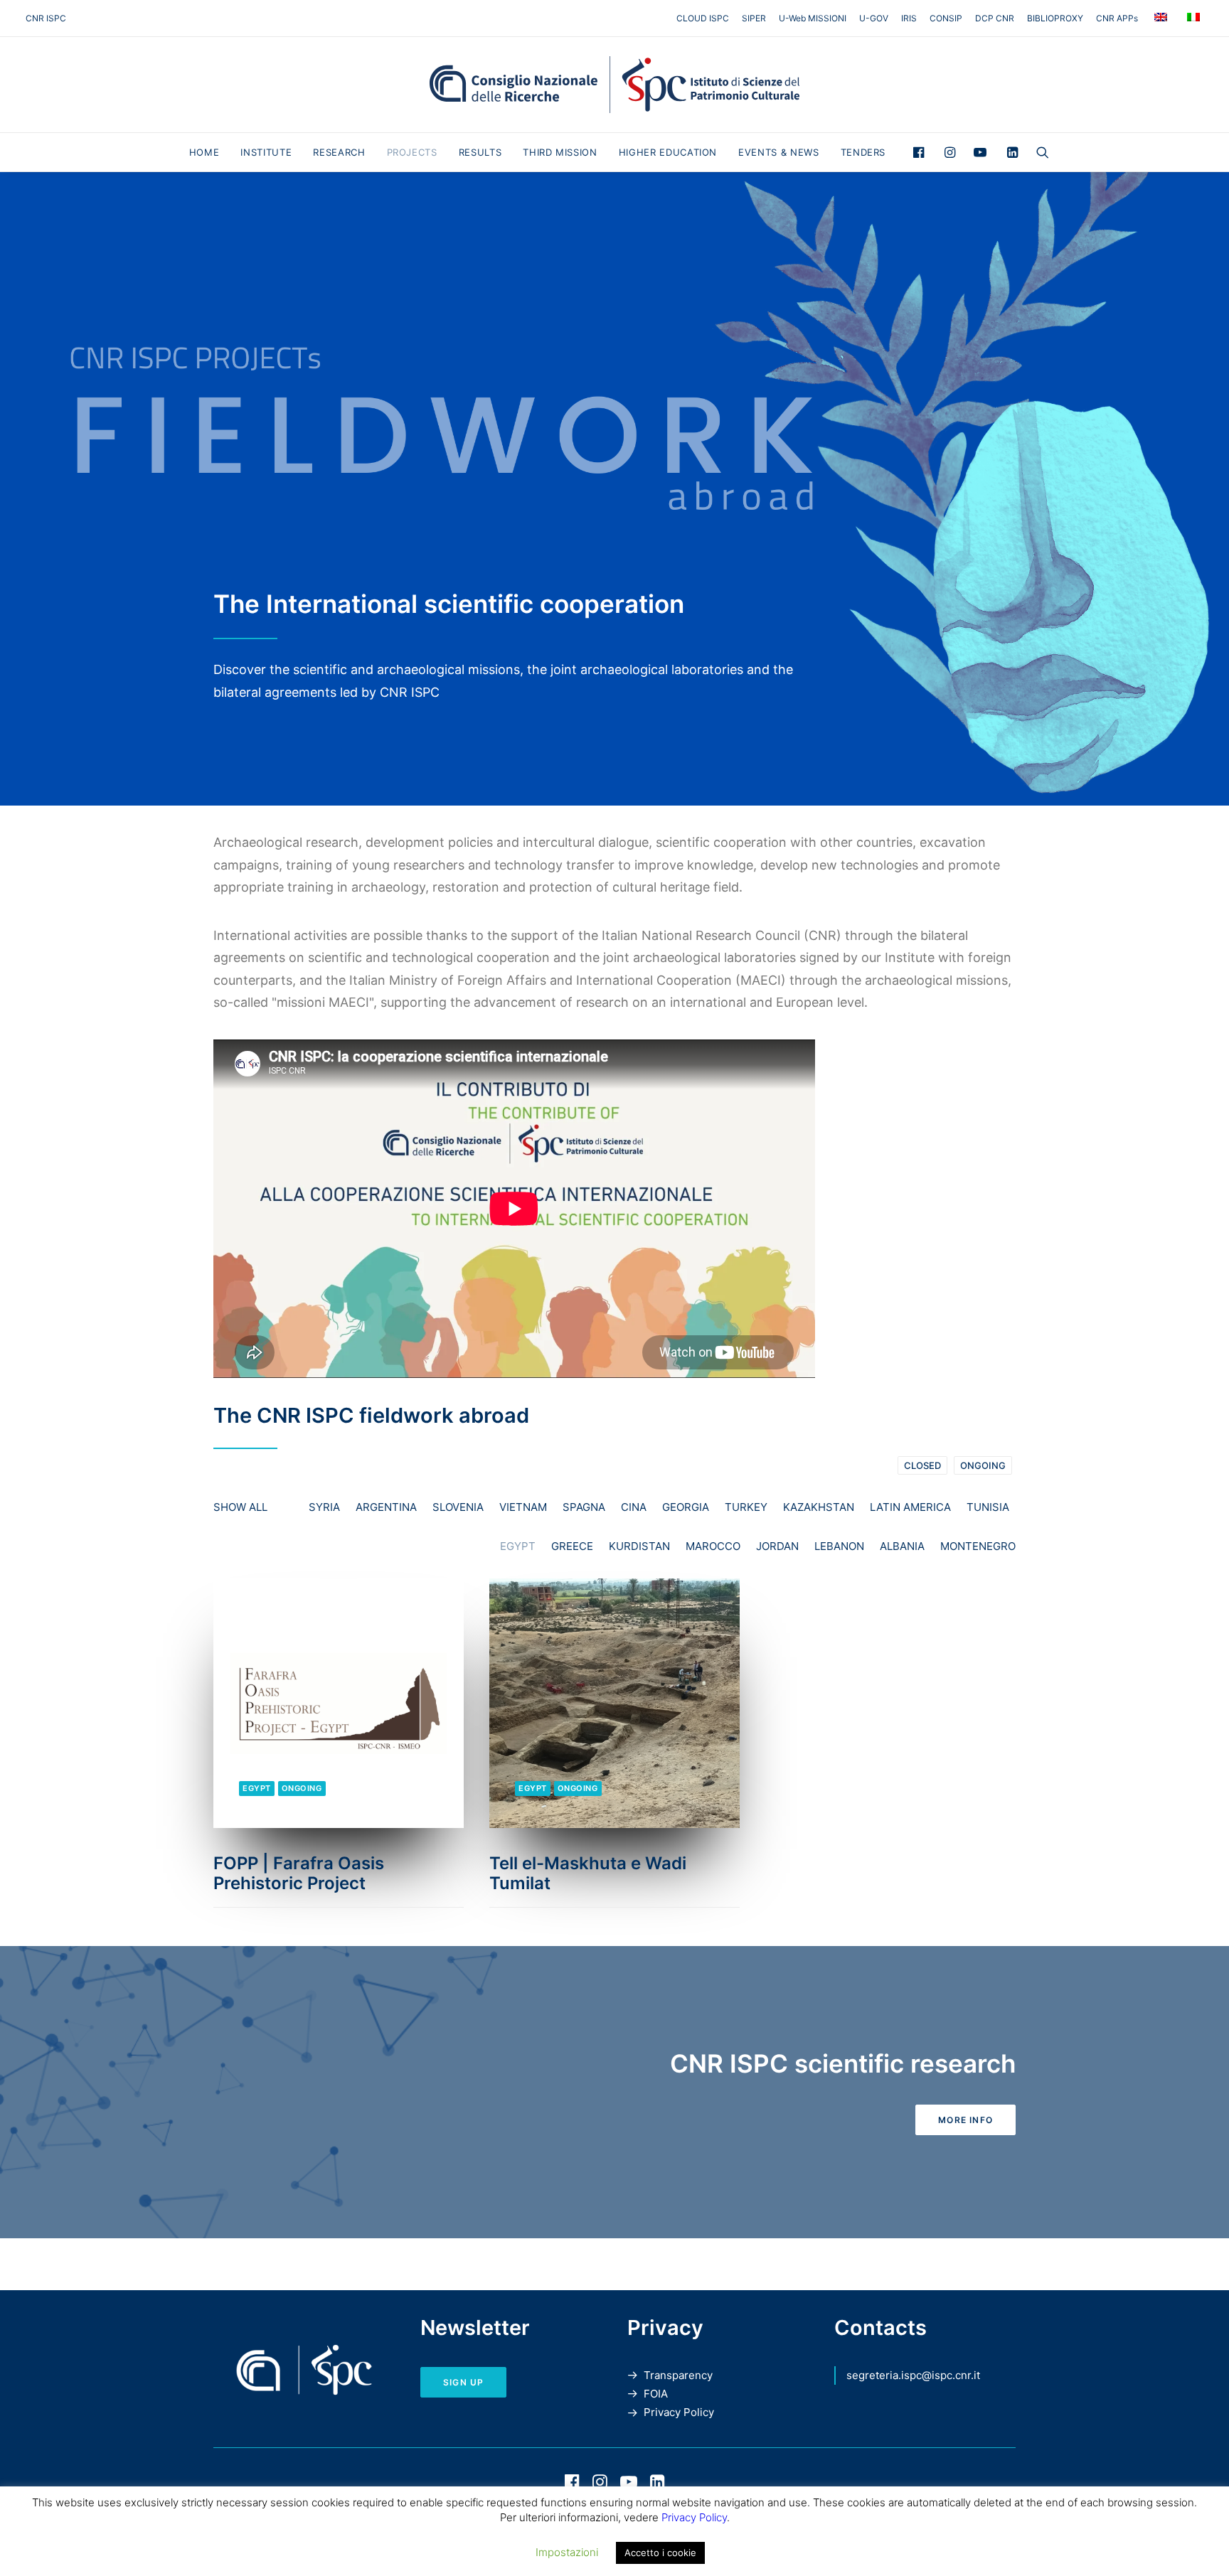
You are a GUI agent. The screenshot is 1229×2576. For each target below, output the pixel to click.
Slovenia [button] (458, 1507)
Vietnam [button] (523, 1507)
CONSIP (946, 18)
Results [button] (480, 152)
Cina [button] (634, 1507)
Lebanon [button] (839, 1546)
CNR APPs (1117, 18)
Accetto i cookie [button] (660, 2553)
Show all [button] (240, 1507)
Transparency (678, 2375)
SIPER (754, 18)
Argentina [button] (386, 1507)
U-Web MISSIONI (813, 18)
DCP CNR (995, 18)
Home (204, 152)
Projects (412, 152)
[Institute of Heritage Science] (614, 85)
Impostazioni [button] (567, 2552)
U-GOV (874, 18)
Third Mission (560, 152)
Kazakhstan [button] (819, 1507)
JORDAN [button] (777, 1546)
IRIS (909, 18)
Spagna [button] (584, 1507)
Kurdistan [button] (639, 1546)
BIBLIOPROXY (1055, 18)
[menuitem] (705, 18)
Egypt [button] (518, 1546)
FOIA (656, 2394)
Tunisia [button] (988, 1507)
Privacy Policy (679, 2412)
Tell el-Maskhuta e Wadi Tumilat (588, 1874)
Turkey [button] (746, 1507)
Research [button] (339, 152)
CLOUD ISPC (703, 18)
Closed (922, 1465)
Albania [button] (902, 1546)
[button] (922, 152)
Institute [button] (266, 152)
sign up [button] (463, 2382)
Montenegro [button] (978, 1546)
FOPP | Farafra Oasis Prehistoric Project (299, 1874)
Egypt (257, 1788)
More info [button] (965, 2120)
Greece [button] (572, 1546)
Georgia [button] (686, 1507)
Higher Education (668, 152)
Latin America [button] (910, 1507)
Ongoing (983, 1465)
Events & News (778, 152)
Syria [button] (324, 1507)
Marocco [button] (713, 1546)
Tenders (863, 152)
